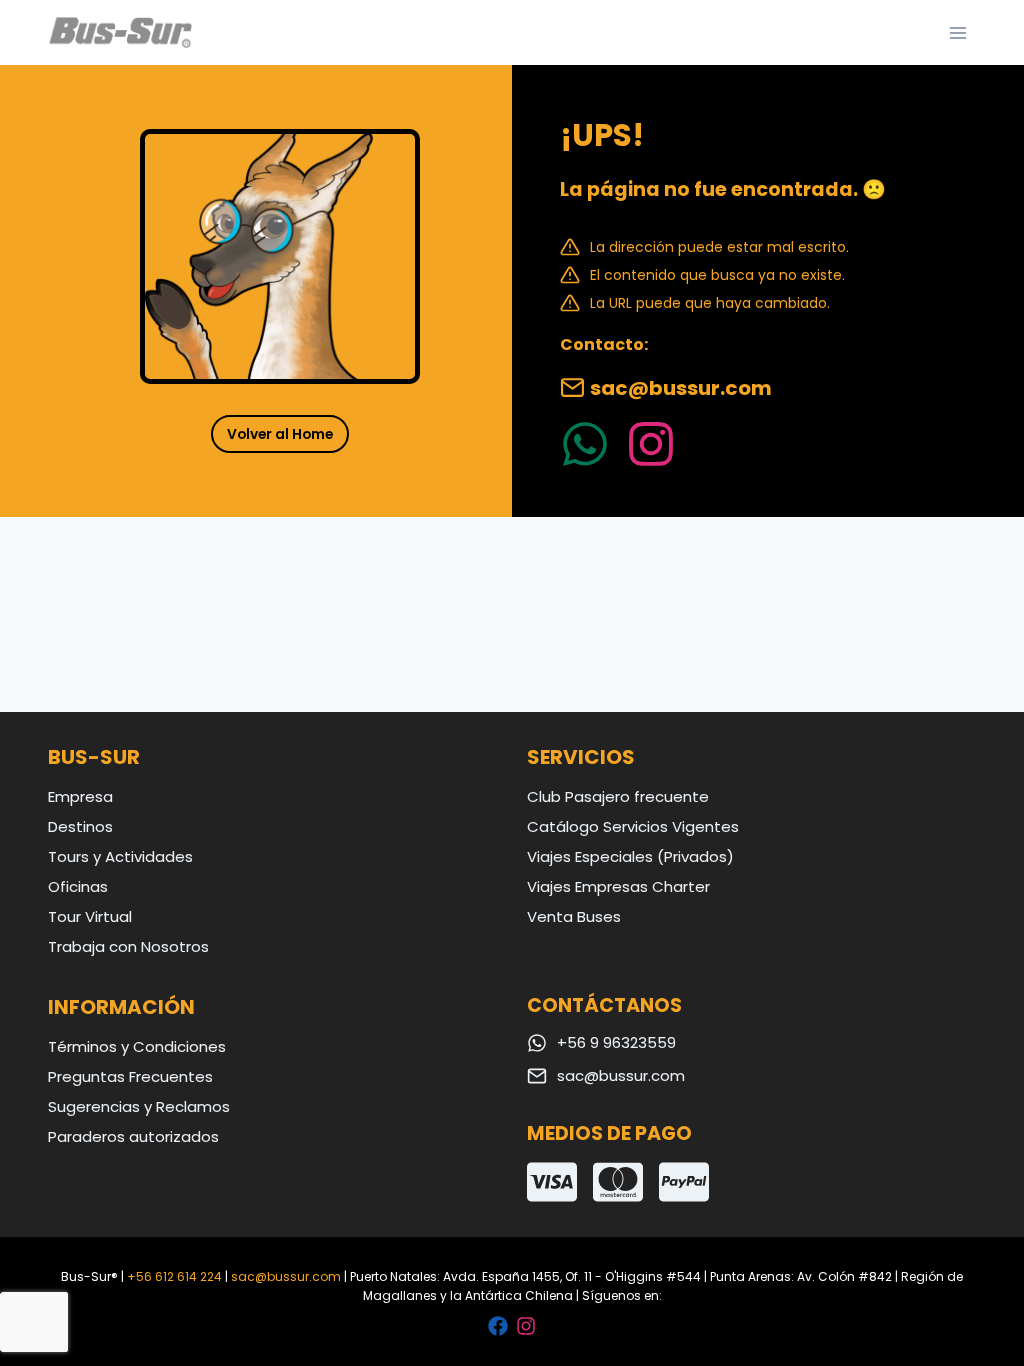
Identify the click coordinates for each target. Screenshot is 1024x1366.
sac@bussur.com (681, 388)
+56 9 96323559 (616, 1042)
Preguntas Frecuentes (130, 1076)
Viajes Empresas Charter (618, 886)
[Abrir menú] (957, 32)
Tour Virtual (90, 916)
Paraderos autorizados (133, 1136)
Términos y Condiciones (137, 1046)
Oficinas (78, 886)
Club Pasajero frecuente (618, 796)
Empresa (80, 796)
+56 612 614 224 (174, 1276)
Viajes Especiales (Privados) (630, 856)
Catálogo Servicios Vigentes (633, 826)
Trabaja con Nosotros (128, 946)
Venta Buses (574, 916)
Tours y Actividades (120, 856)
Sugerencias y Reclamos (139, 1106)
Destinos (80, 826)
